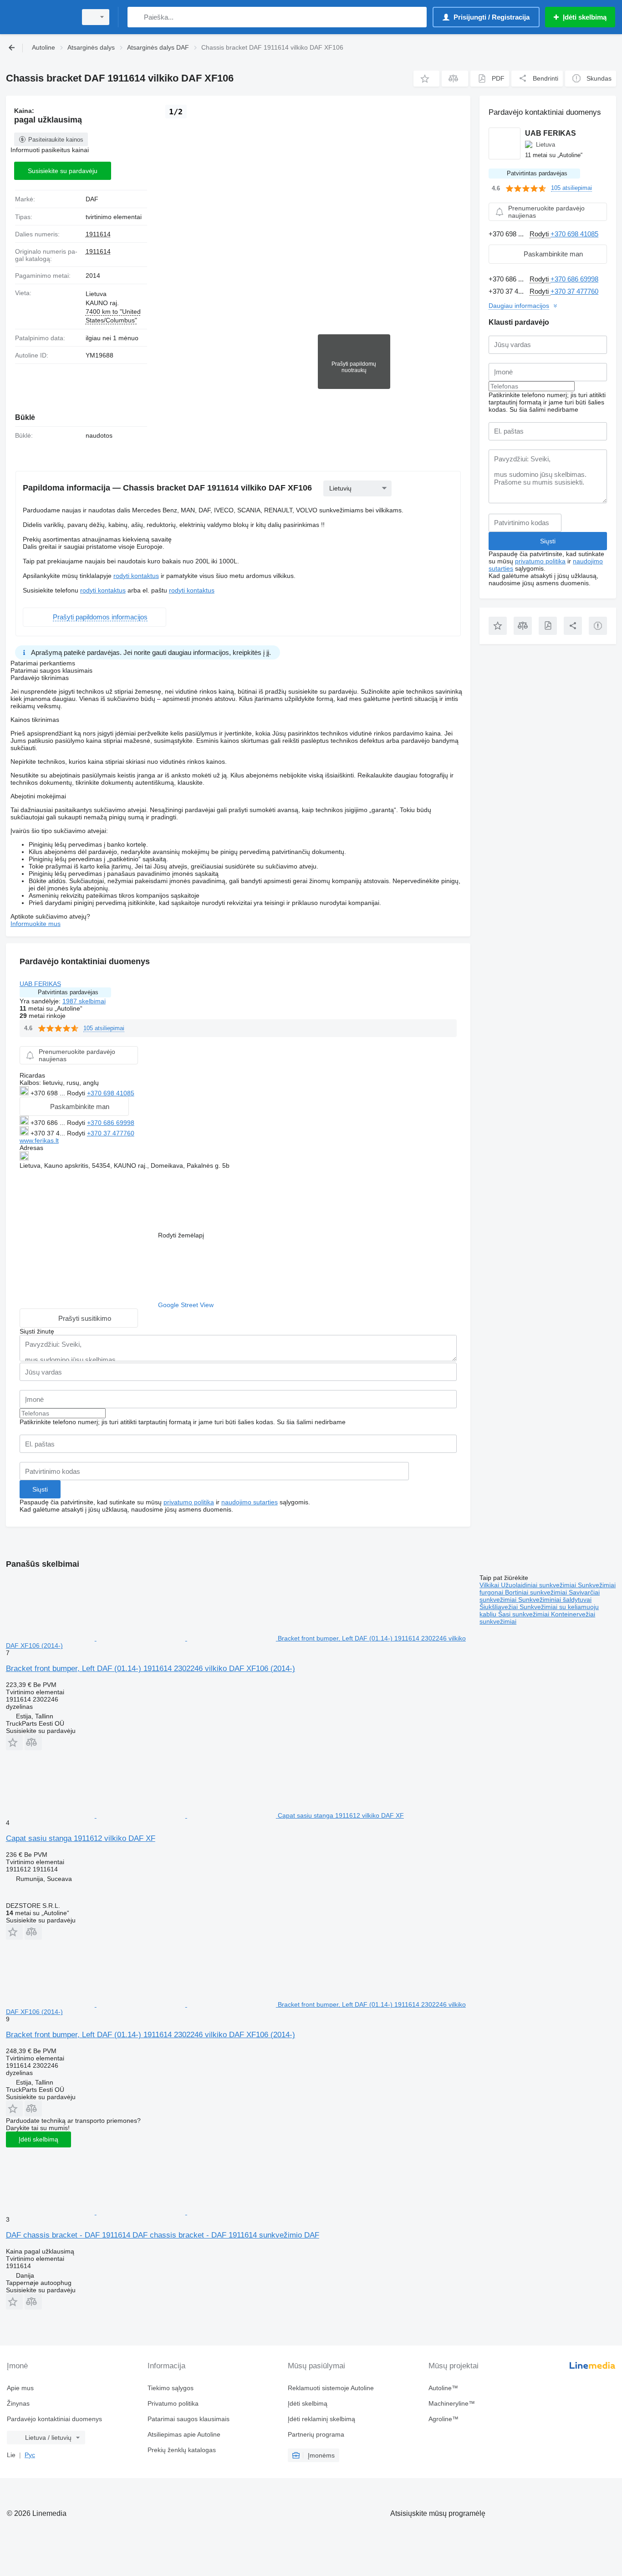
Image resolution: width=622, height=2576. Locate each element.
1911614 (98, 234)
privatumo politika (189, 1502)
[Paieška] (136, 17)
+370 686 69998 (111, 1123)
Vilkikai (490, 1585)
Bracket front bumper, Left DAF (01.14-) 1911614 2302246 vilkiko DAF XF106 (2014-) (150, 1669)
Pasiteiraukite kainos (56, 140)
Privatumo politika (173, 2403)
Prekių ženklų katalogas (182, 2450)
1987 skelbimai (84, 1001)
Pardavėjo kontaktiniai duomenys (54, 2419)
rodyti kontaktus (136, 576)
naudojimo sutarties (250, 1502)
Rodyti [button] (77, 1093)
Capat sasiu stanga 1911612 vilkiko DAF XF (81, 1838)
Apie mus (20, 2388)
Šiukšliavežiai (500, 1607)
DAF (92, 199)
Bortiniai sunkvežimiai (537, 1592)
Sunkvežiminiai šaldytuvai (555, 1600)
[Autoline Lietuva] (39, 17)
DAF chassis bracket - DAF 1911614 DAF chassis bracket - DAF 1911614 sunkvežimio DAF (163, 2235)
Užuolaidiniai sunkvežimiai (539, 1585)
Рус (30, 2455)
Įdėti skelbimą (38, 2139)
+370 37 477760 (111, 1133)
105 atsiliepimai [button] (104, 1028)
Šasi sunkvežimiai (525, 1614)
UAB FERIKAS (40, 984)
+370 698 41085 (111, 1093)
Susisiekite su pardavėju (63, 171)
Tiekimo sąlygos (171, 2388)
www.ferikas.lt (39, 1140)
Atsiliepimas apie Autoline (184, 2434)
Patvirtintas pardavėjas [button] (68, 992)
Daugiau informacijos (519, 306)
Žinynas (18, 2403)
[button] (426, 79)
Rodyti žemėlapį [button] (181, 1235)
